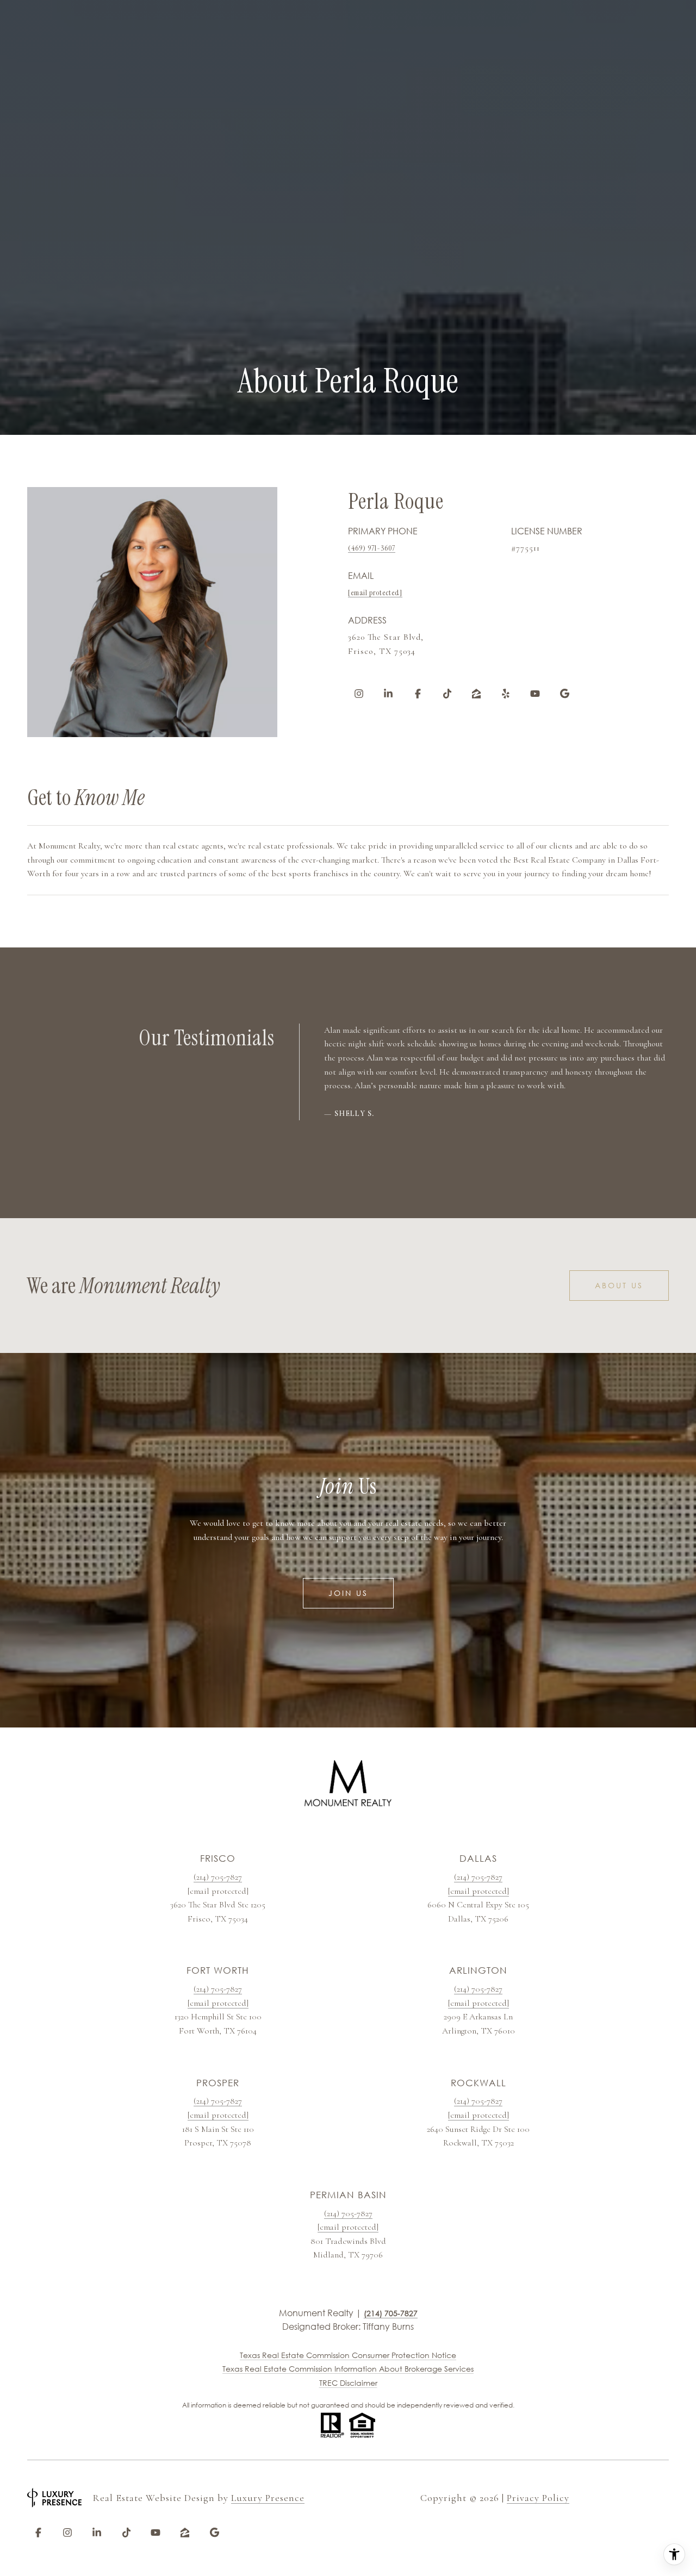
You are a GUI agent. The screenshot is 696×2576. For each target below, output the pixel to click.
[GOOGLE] (564, 694)
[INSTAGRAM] (359, 694)
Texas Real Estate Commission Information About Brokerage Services (348, 2369)
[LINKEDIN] (388, 694)
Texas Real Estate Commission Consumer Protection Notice (348, 2355)
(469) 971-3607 (372, 548)
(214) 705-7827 (218, 1877)
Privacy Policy (538, 2498)
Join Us (348, 1593)
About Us (619, 1285)
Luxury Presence (268, 2498)
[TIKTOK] (447, 694)
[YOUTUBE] (535, 694)
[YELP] (506, 694)
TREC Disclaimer (348, 2383)
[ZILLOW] (476, 694)
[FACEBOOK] (418, 694)
